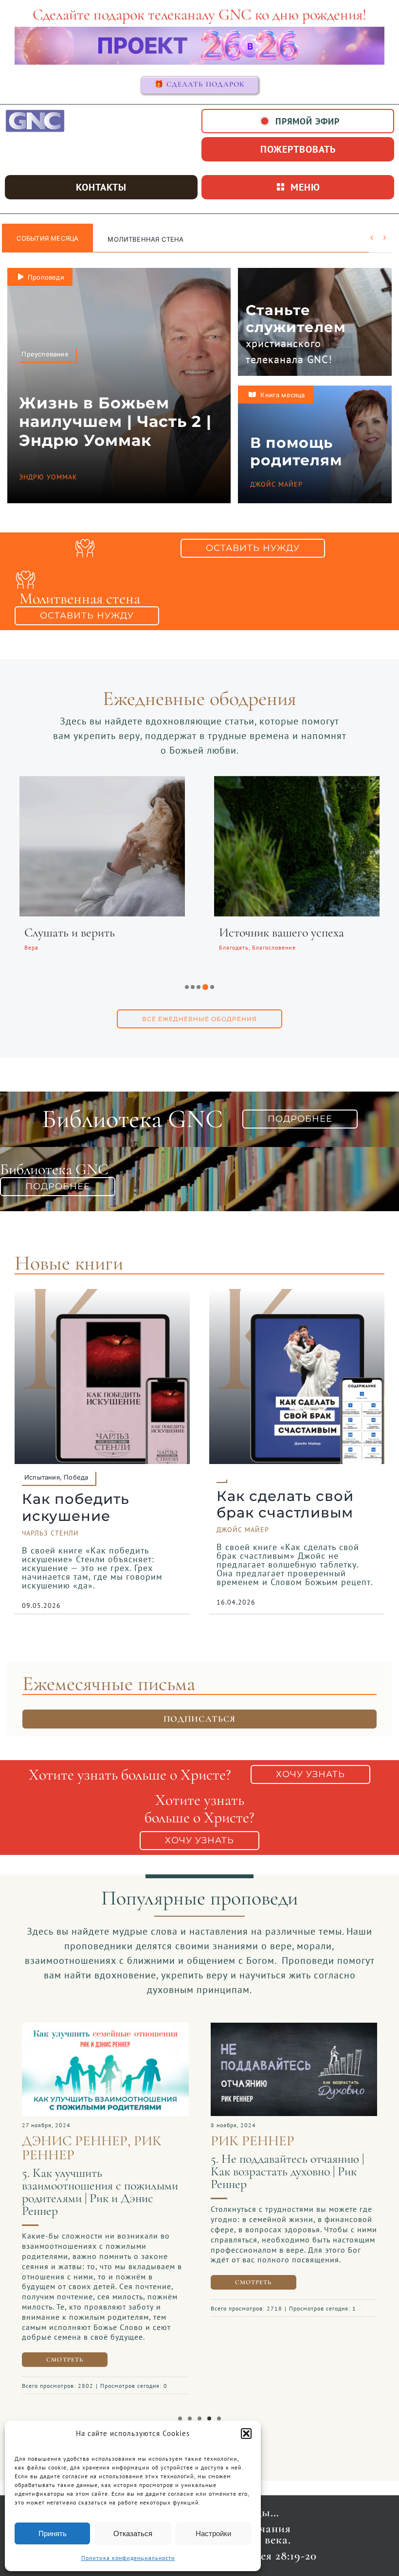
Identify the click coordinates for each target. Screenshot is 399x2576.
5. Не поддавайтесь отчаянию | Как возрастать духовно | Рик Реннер (287, 2171)
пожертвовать (298, 149)
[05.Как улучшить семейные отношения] (105, 2028)
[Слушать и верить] (102, 782)
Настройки (213, 2533)
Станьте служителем (296, 318)
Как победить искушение (76, 1507)
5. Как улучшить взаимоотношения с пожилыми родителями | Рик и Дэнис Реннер (100, 2192)
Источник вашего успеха (281, 932)
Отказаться (133, 2533)
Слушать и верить (70, 932)
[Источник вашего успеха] (297, 782)
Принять (53, 2533)
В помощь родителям (296, 451)
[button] (246, 2434)
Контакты (101, 187)
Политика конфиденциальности (128, 2558)
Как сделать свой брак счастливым (285, 1504)
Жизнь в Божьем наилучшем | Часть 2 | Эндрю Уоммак (115, 422)
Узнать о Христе (138, 239)
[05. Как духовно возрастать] (294, 2028)
